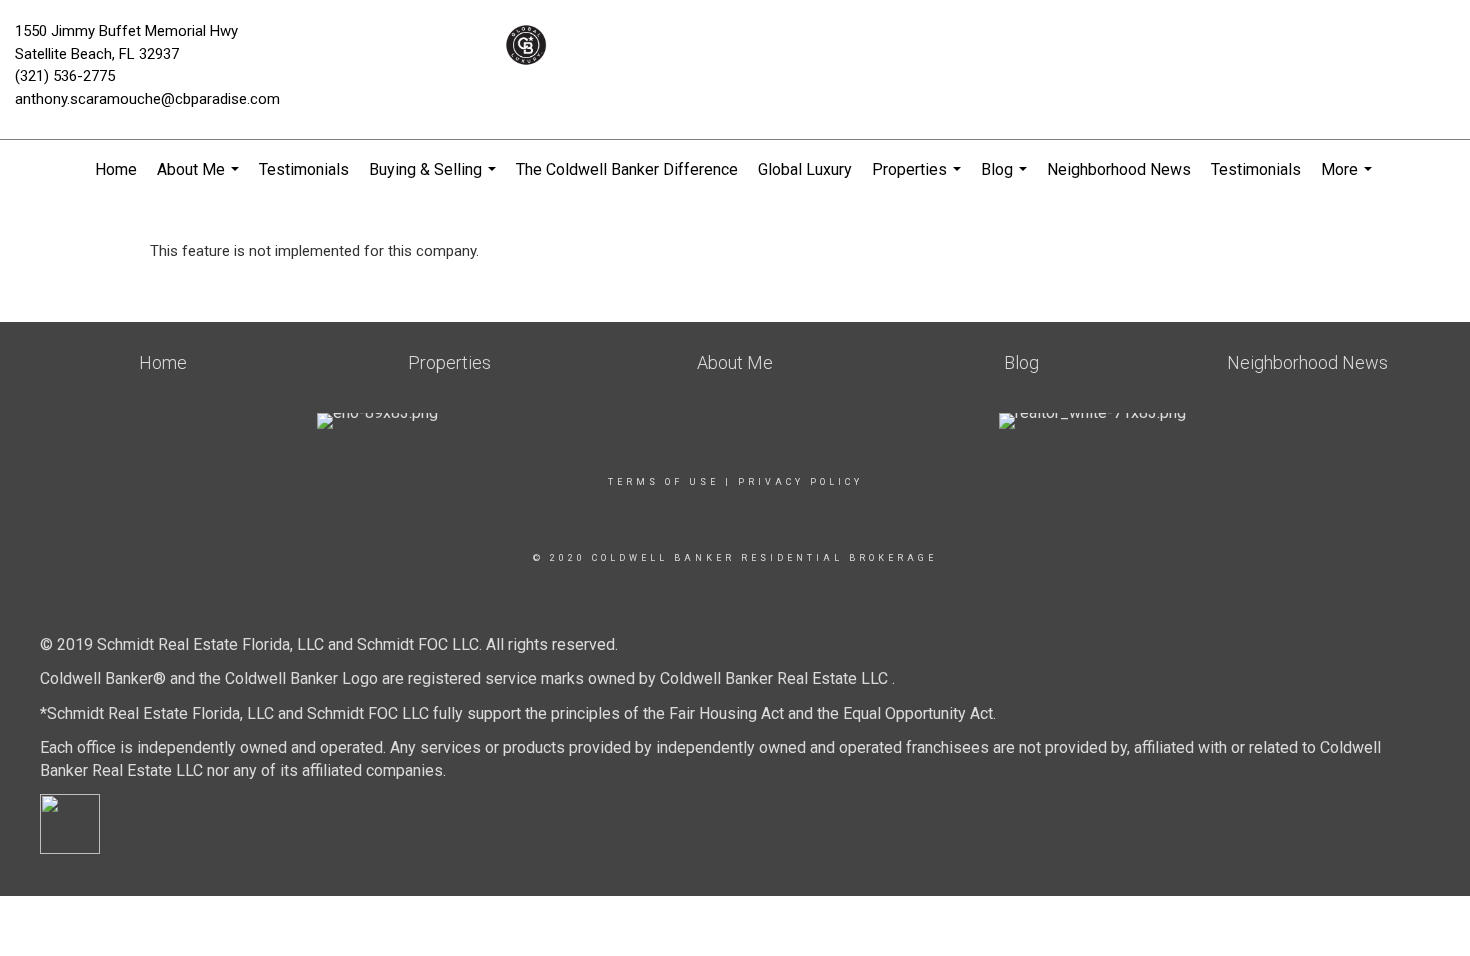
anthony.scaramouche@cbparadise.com (147, 99)
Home (116, 169)
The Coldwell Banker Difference (627, 169)
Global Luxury (805, 169)
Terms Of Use (663, 482)
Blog (1006, 180)
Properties (919, 180)
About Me (200, 180)
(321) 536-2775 (65, 76)
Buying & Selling (435, 180)
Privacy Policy (800, 482)
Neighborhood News (1119, 169)
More (1349, 180)
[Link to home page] (735, 45)
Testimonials (304, 169)
